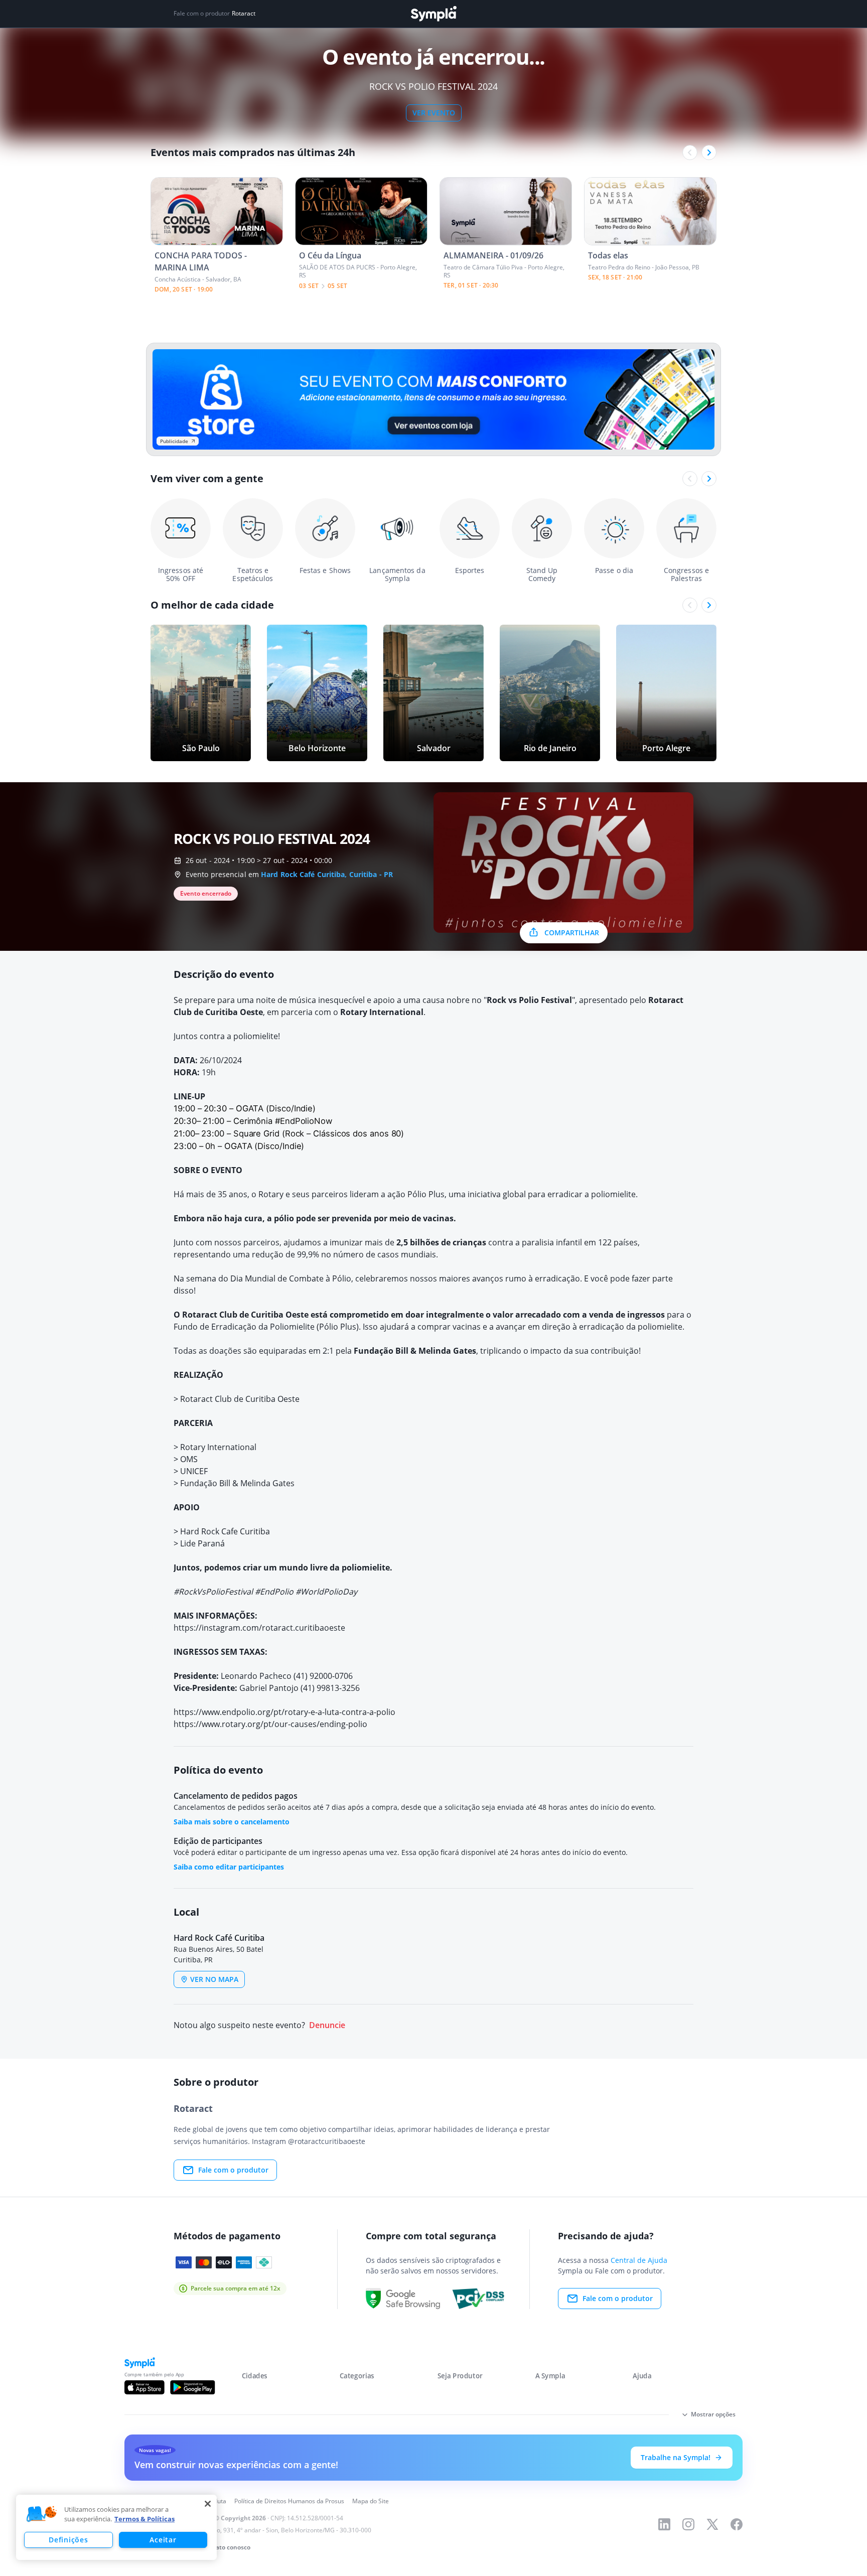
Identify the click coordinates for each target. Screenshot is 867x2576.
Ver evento (434, 113)
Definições (68, 2540)
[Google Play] (192, 2387)
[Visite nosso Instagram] (688, 2524)
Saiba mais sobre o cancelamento (232, 1822)
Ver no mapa (214, 1979)
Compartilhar (572, 933)
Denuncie (327, 2025)
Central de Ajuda (639, 2260)
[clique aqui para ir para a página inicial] (434, 14)
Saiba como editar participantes (229, 1867)
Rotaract (244, 14)
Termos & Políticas (144, 2519)
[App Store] (144, 2387)
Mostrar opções (713, 2414)
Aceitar (163, 2540)
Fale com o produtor (233, 2170)
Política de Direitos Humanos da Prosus (289, 2501)
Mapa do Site (371, 2501)
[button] (42, 2514)
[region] (116, 2527)
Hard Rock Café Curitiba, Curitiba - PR (327, 874)
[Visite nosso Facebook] (737, 2524)
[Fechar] (208, 2504)
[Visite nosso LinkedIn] (664, 2524)
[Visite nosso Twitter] (712, 2524)
